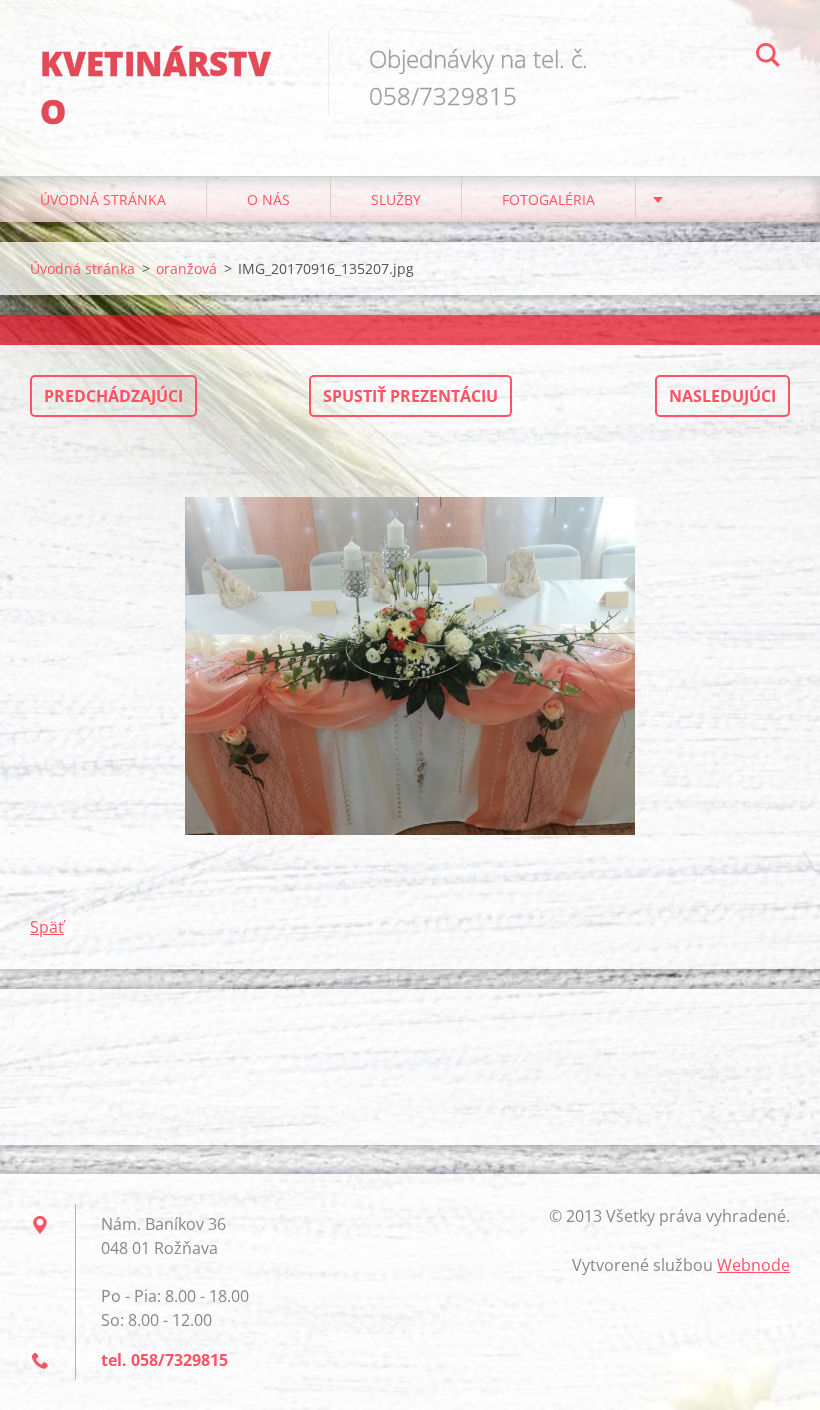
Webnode (753, 1265)
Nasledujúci (722, 396)
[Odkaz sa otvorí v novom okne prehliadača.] (410, 666)
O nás (268, 199)
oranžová (186, 268)
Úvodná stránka (103, 199)
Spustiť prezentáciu (410, 396)
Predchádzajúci (113, 396)
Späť (47, 927)
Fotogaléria (548, 199)
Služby (396, 199)
